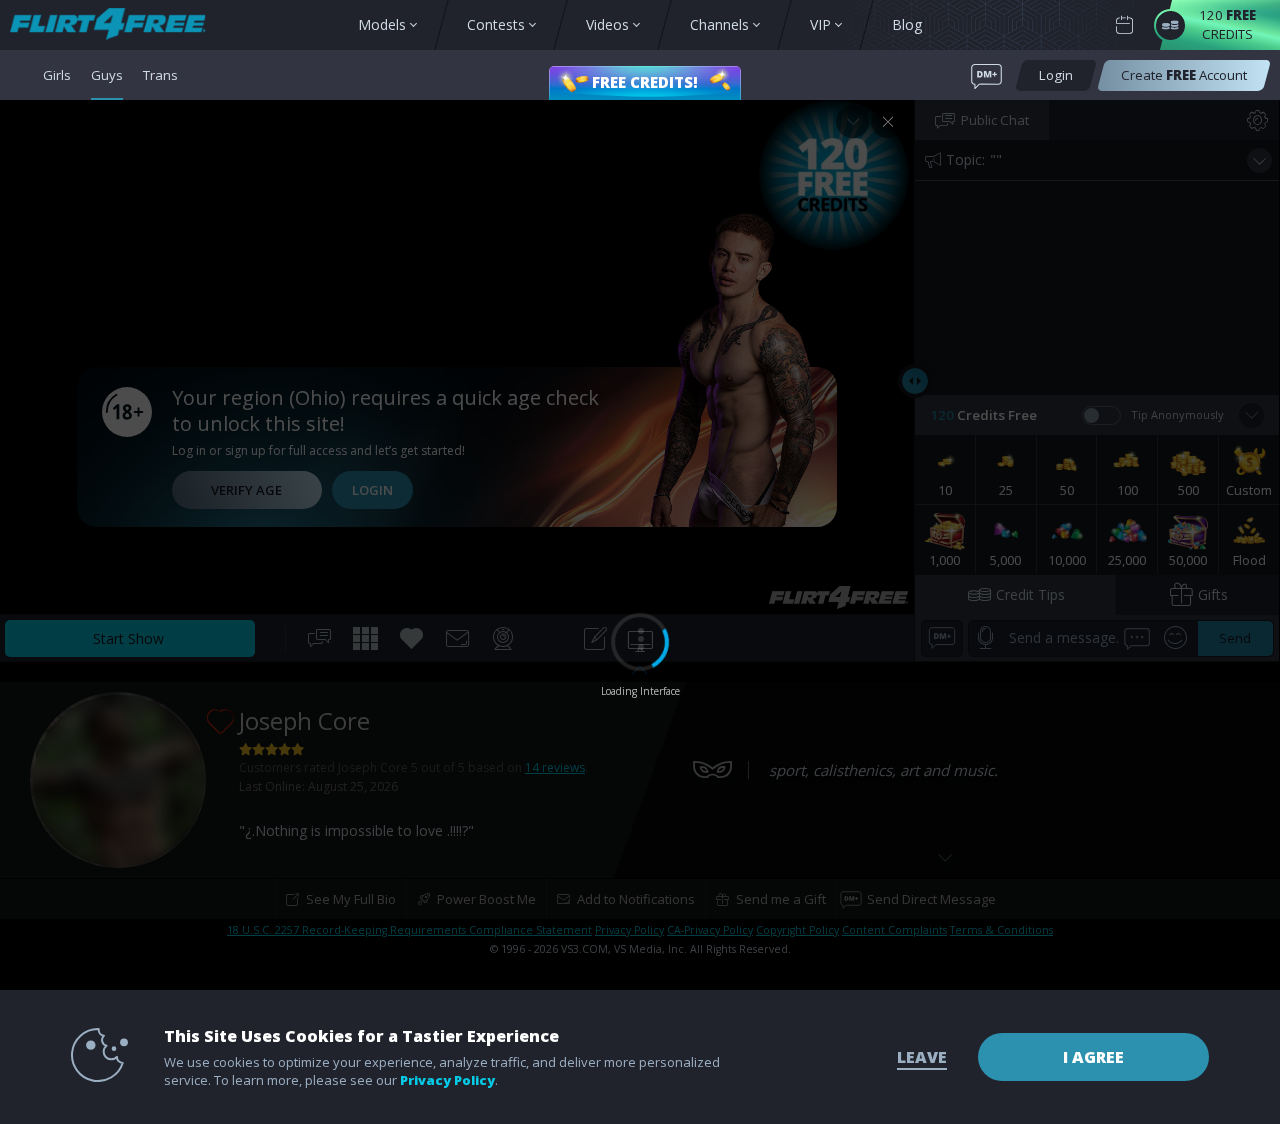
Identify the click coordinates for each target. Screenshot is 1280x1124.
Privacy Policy (447, 1080)
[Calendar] (1124, 25)
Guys (107, 75)
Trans (160, 75)
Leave (922, 1057)
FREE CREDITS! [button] (645, 82)
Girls (57, 75)
